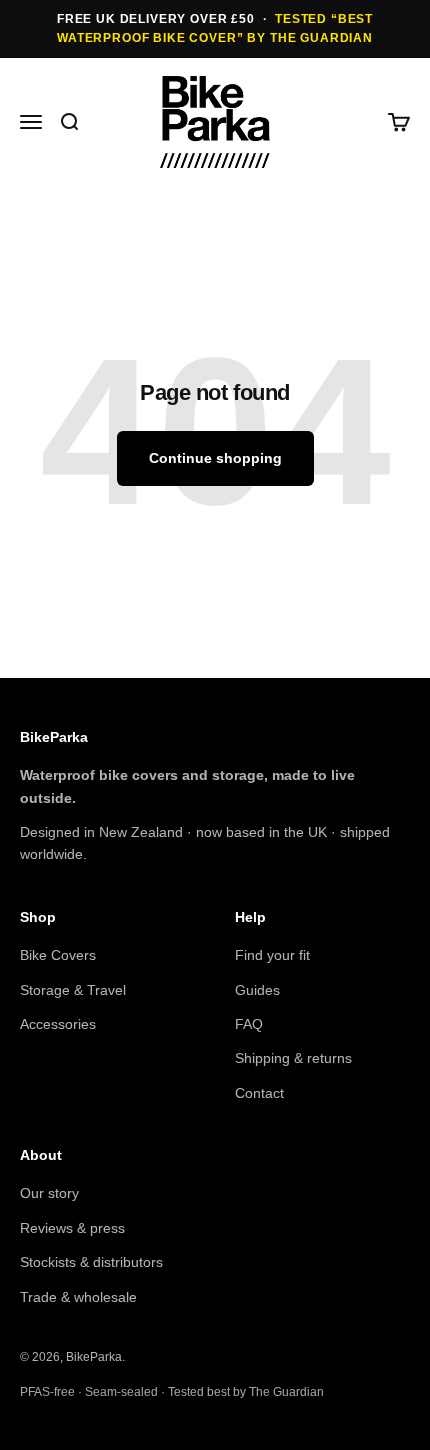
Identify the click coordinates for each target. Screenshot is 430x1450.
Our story (49, 1193)
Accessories (58, 1024)
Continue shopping (215, 458)
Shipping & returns (293, 1058)
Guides (257, 990)
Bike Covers (58, 955)
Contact (259, 1093)
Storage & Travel (73, 990)
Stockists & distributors (91, 1262)
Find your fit (272, 955)
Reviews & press (72, 1228)
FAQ (249, 1024)
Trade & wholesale (78, 1297)
